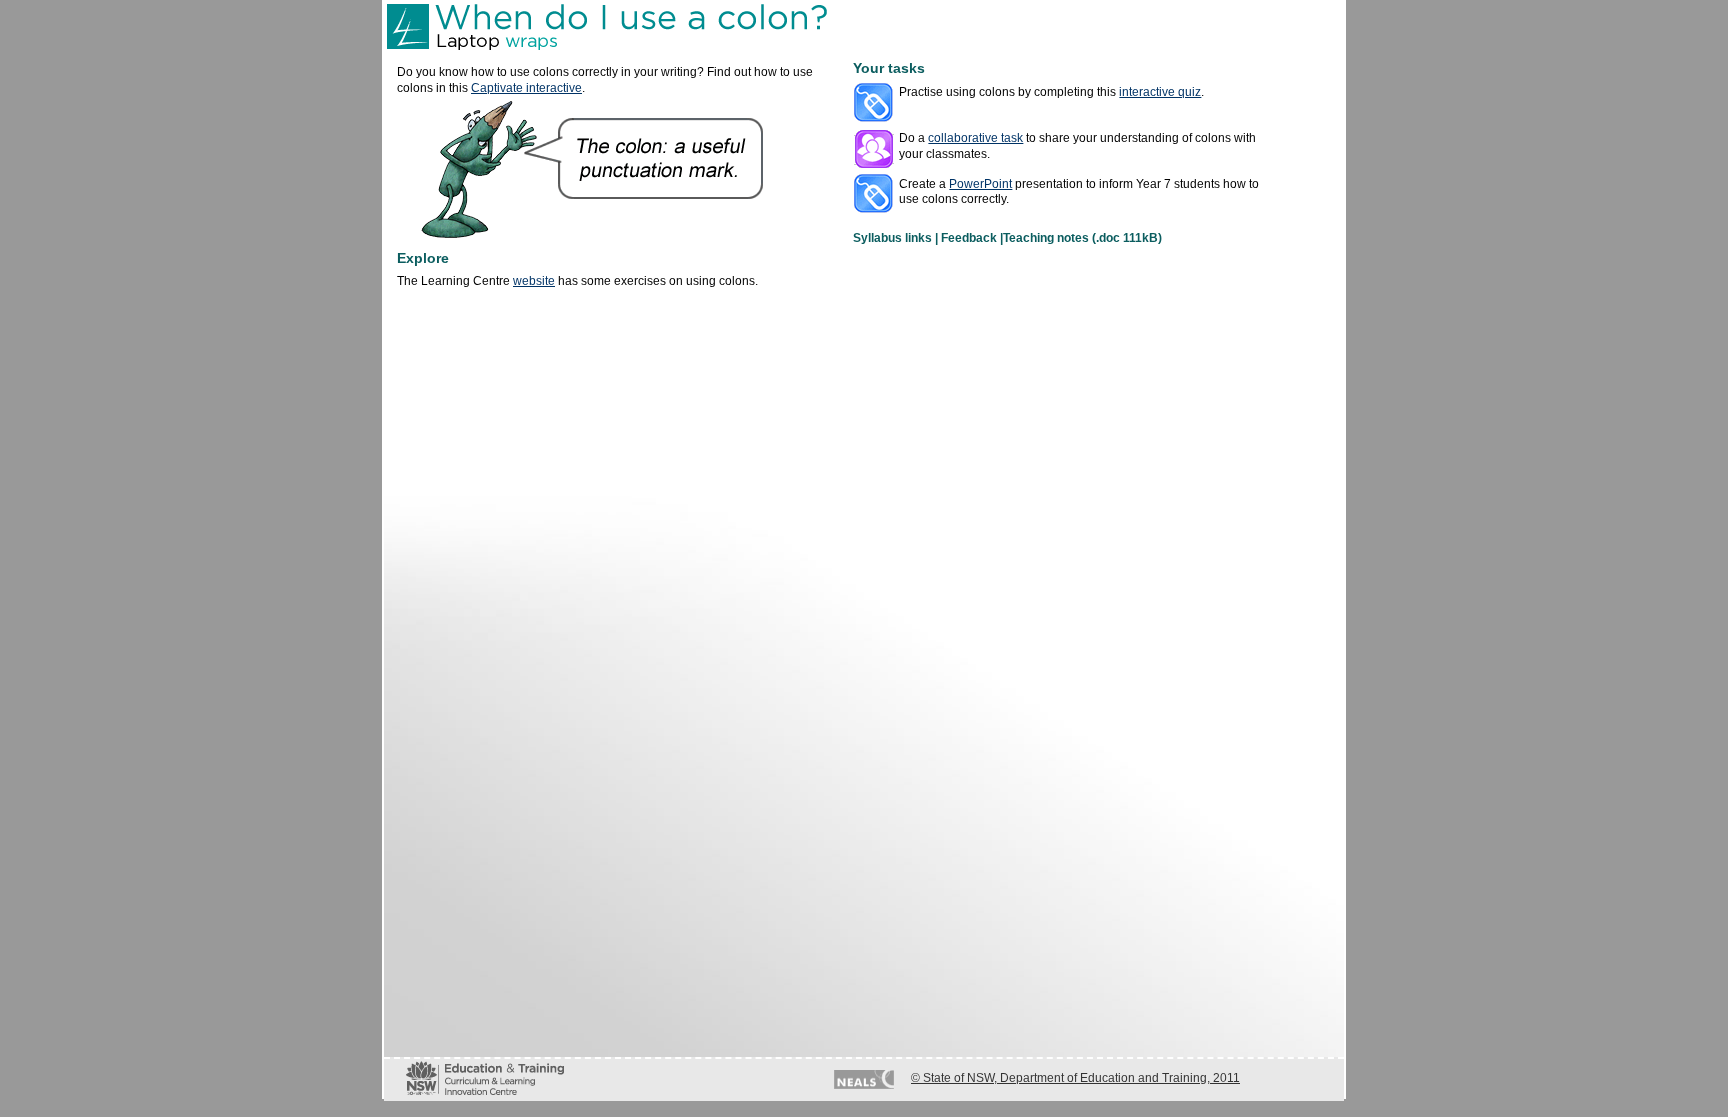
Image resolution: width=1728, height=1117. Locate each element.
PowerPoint (980, 184)
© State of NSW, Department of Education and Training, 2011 (1075, 1078)
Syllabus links (892, 238)
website (534, 281)
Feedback (969, 238)
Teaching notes (1046, 238)
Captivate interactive (526, 88)
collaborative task (975, 138)
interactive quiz (1160, 92)
